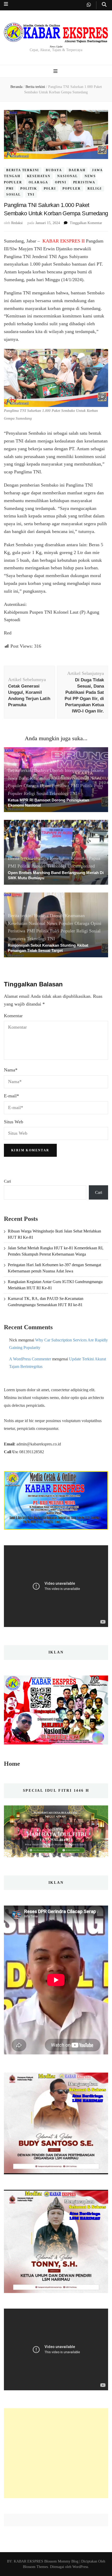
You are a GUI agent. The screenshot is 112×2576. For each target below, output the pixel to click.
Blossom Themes (35, 2567)
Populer (72, 189)
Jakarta (97, 770)
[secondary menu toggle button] (6, 4)
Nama (11, 1070)
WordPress (80, 2567)
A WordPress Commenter (30, 1359)
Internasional (77, 770)
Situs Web (14, 1122)
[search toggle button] (104, 5)
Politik (29, 189)
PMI (10, 189)
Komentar (13, 1016)
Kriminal (79, 858)
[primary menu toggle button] (56, 71)
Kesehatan (39, 176)
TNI (31, 195)
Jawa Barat (18, 778)
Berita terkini (23, 170)
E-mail (11, 1096)
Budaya (54, 170)
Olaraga (38, 182)
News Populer (60, 923)
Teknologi (59, 793)
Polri (50, 189)
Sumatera (17, 939)
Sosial (14, 195)
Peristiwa (84, 182)
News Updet (56, 47)
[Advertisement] (56, 2453)
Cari (7, 1181)
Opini (61, 182)
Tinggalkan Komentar (86, 223)
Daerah (77, 170)
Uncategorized (81, 866)
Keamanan (40, 778)
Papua (95, 858)
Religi (95, 189)
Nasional (68, 176)
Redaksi (17, 223)
